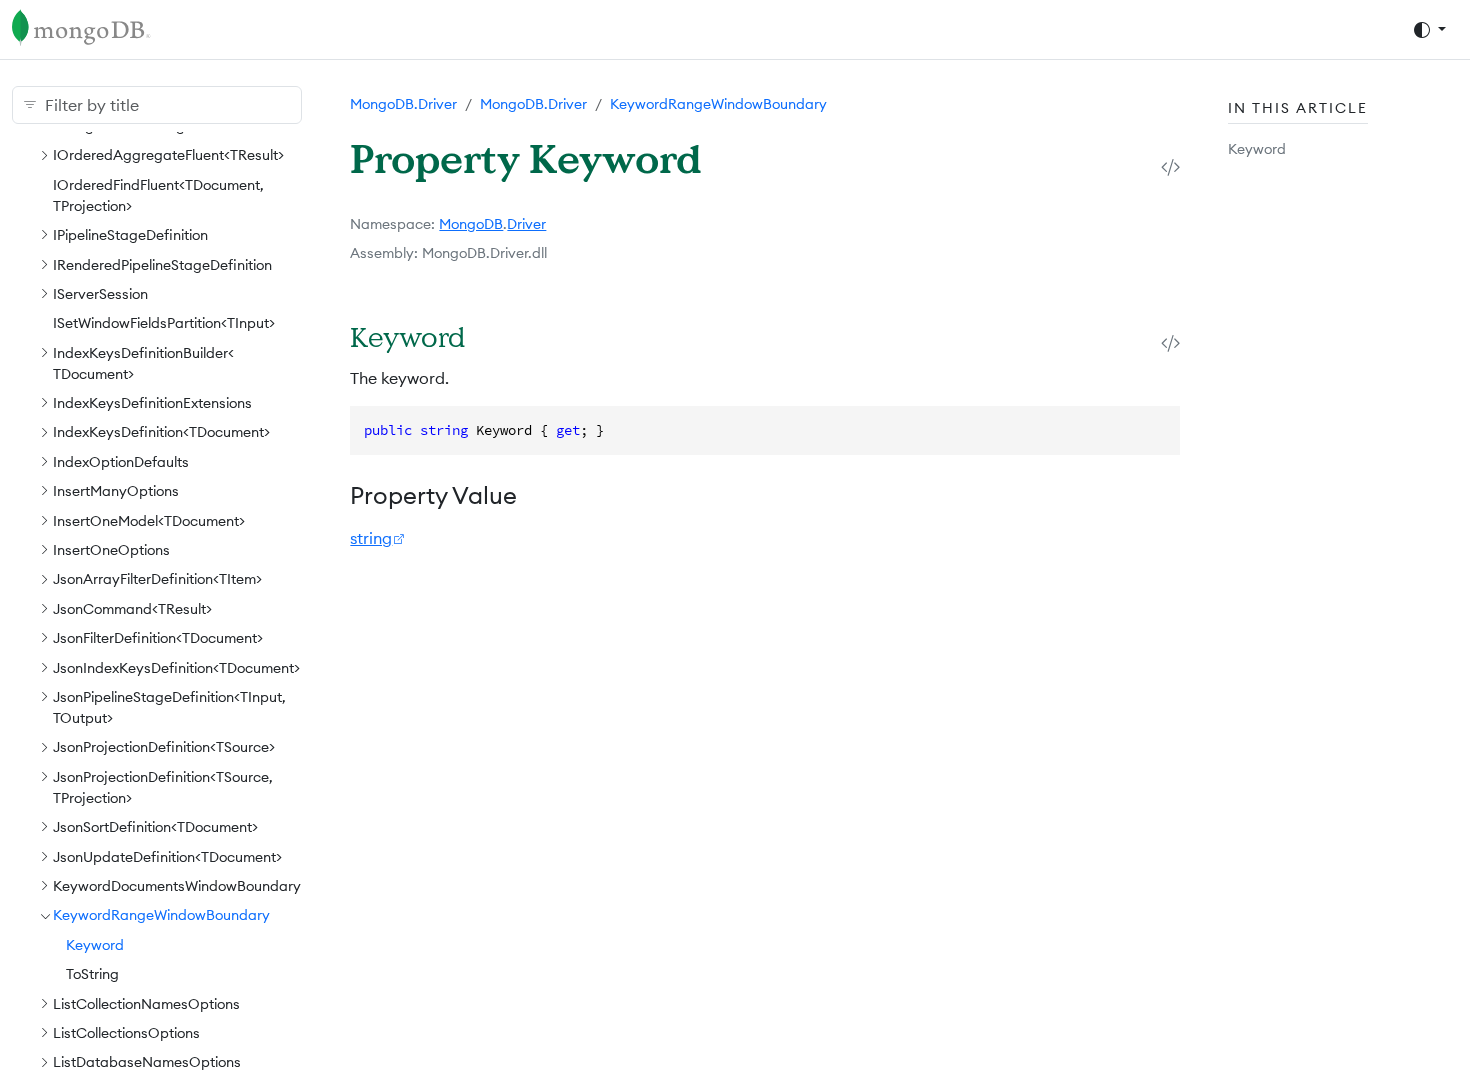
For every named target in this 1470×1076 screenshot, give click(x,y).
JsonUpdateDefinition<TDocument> (167, 857)
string (371, 538)
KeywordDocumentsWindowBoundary (177, 886)
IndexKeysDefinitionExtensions (152, 403)
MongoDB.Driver (403, 104)
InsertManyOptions (116, 491)
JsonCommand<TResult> (132, 609)
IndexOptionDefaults (121, 462)
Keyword (95, 945)
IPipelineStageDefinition (130, 235)
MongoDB (471, 224)
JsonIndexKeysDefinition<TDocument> (176, 668)
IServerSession (100, 294)
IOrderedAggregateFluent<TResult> (168, 155)
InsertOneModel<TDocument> (149, 521)
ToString (92, 974)
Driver (526, 224)
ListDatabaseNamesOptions (147, 1062)
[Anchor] (491, 336)
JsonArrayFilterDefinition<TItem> (157, 579)
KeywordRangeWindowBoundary (161, 915)
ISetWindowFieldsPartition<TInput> (164, 323)
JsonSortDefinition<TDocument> (155, 827)
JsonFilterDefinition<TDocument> (158, 638)
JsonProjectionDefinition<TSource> (164, 747)
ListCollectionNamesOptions (146, 1004)
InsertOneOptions (111, 550)
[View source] (1170, 166)
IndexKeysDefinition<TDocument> (161, 432)
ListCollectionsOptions (126, 1033)
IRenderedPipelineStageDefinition (162, 265)
